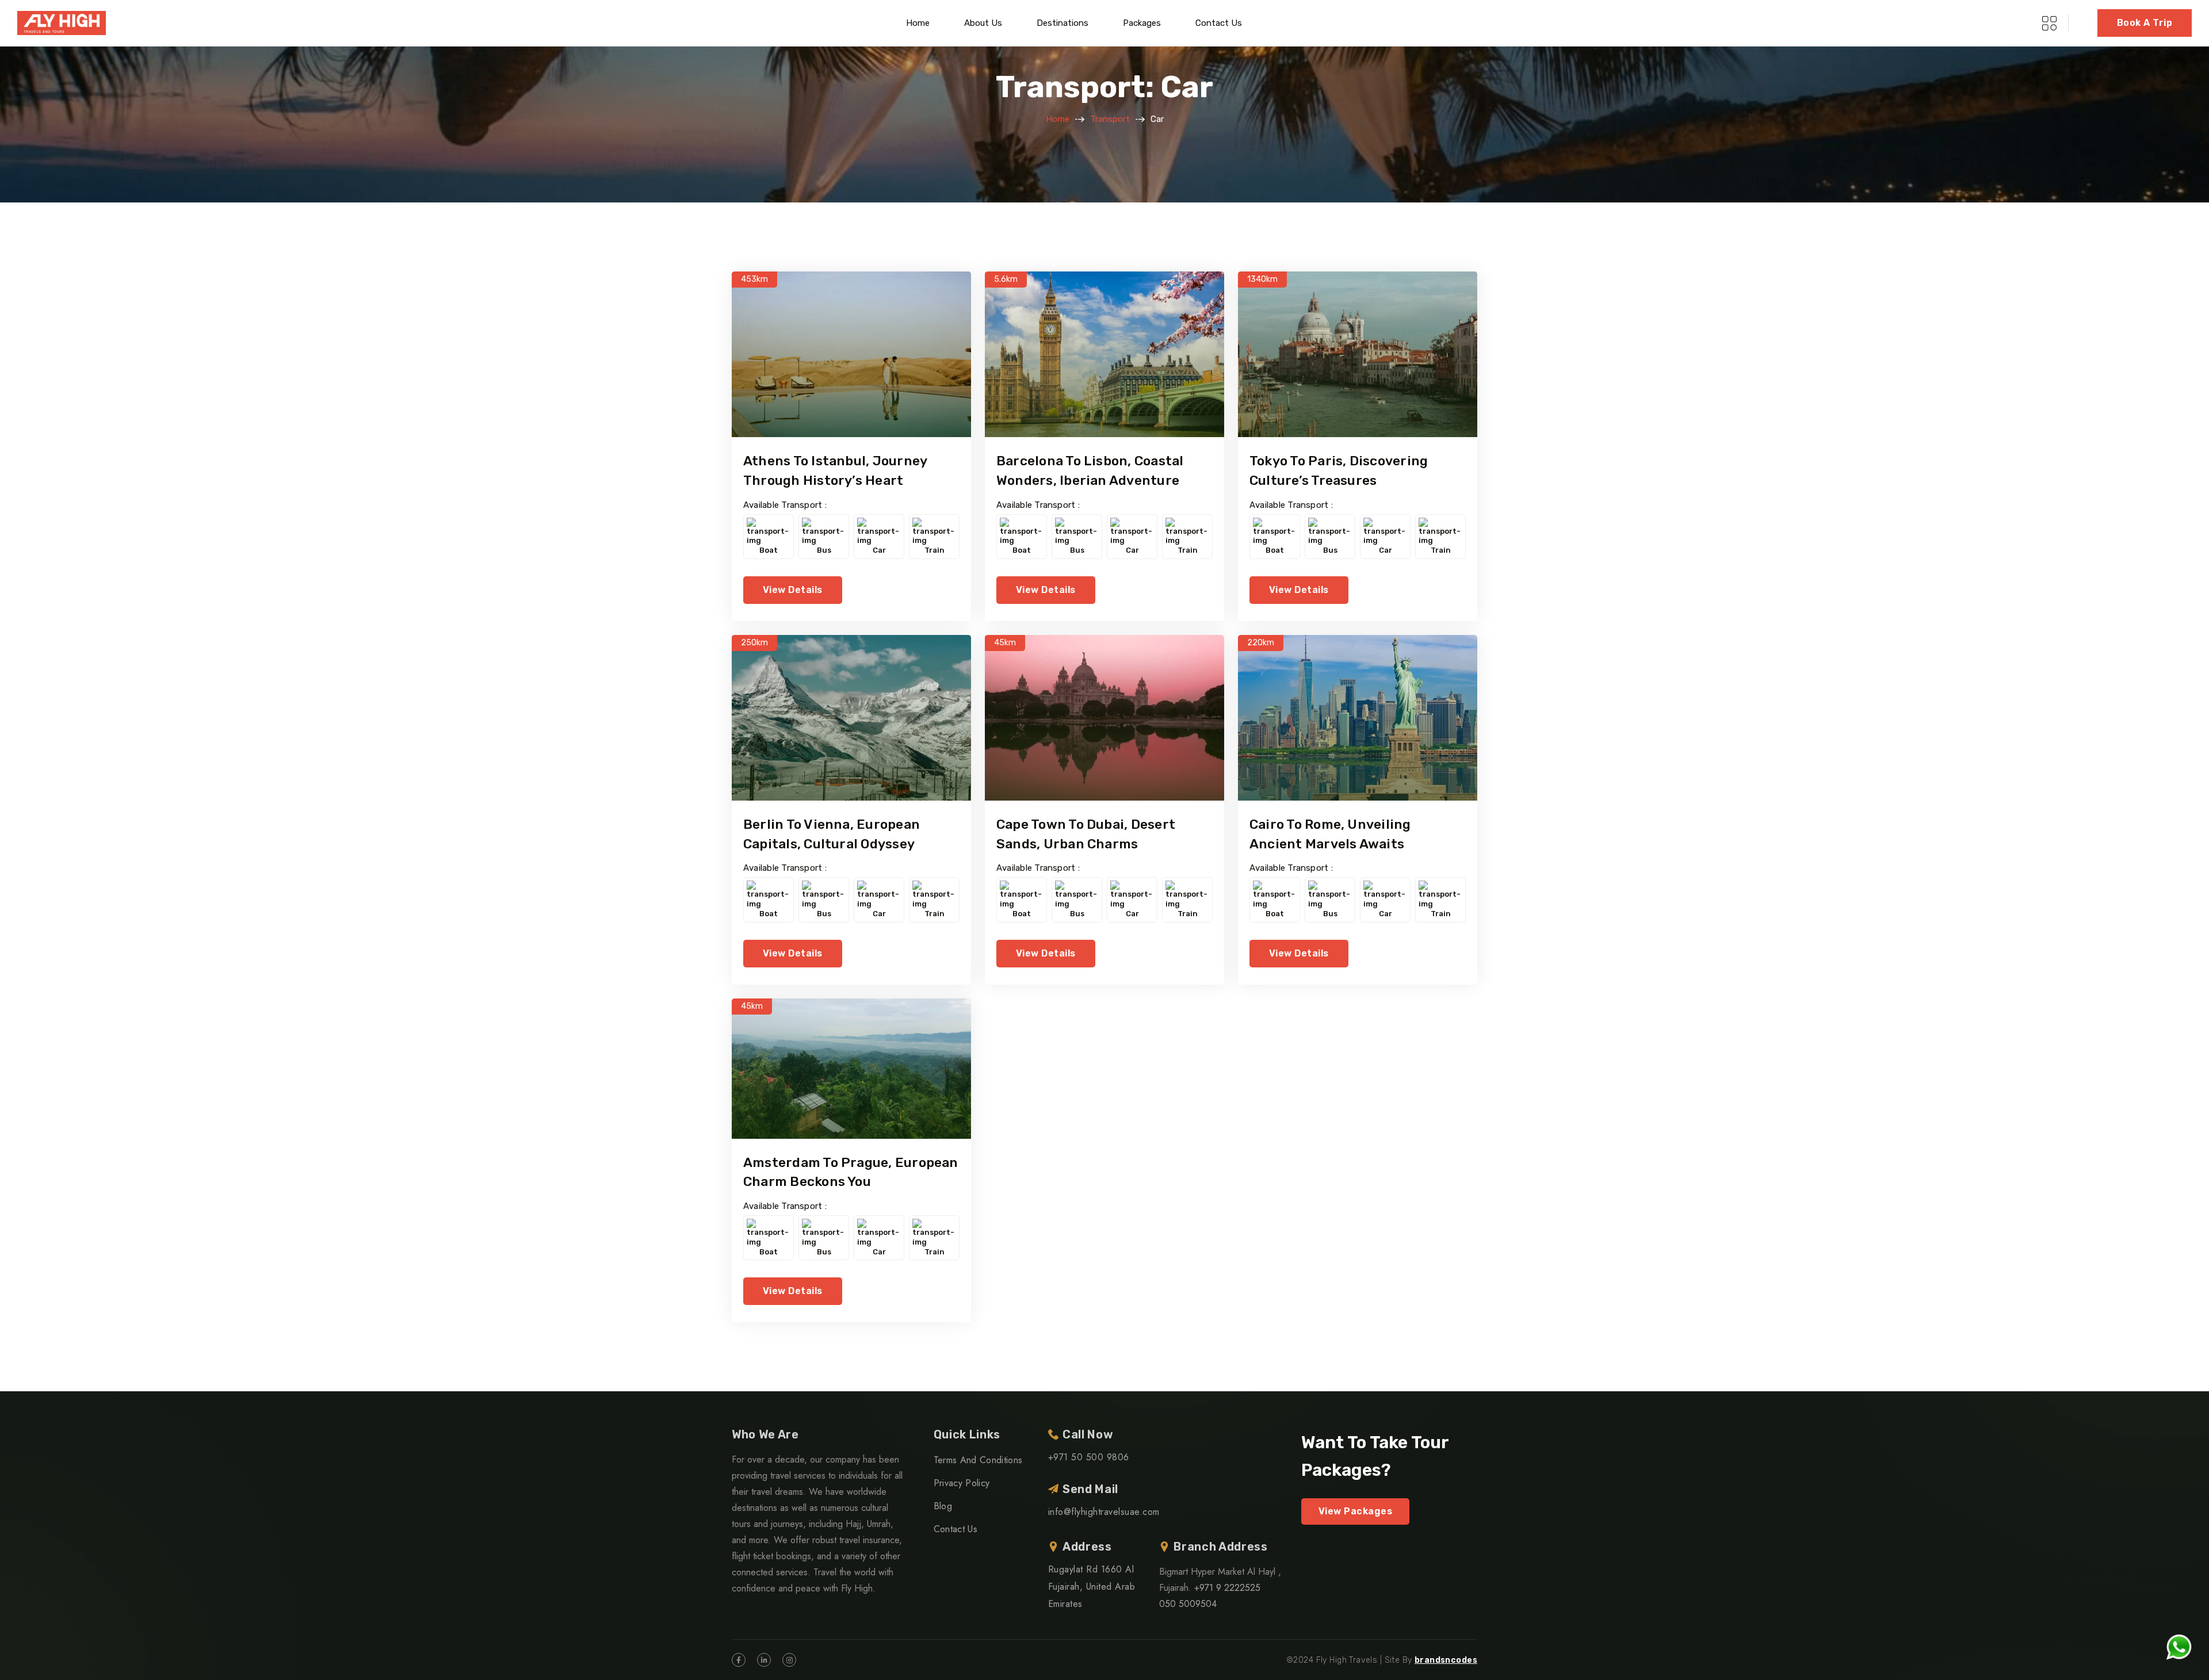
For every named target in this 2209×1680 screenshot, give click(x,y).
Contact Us (1219, 23)
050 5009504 (1188, 1604)
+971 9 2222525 (1227, 1588)
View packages (1355, 1511)
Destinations (1063, 23)
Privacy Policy (962, 1483)
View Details (793, 590)
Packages (1142, 23)
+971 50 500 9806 (1089, 1457)
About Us (983, 23)
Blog (943, 1506)
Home (918, 23)
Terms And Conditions (978, 1460)
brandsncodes (1446, 1660)
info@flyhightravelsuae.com (1104, 1512)
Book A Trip (2145, 23)
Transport (1110, 119)
